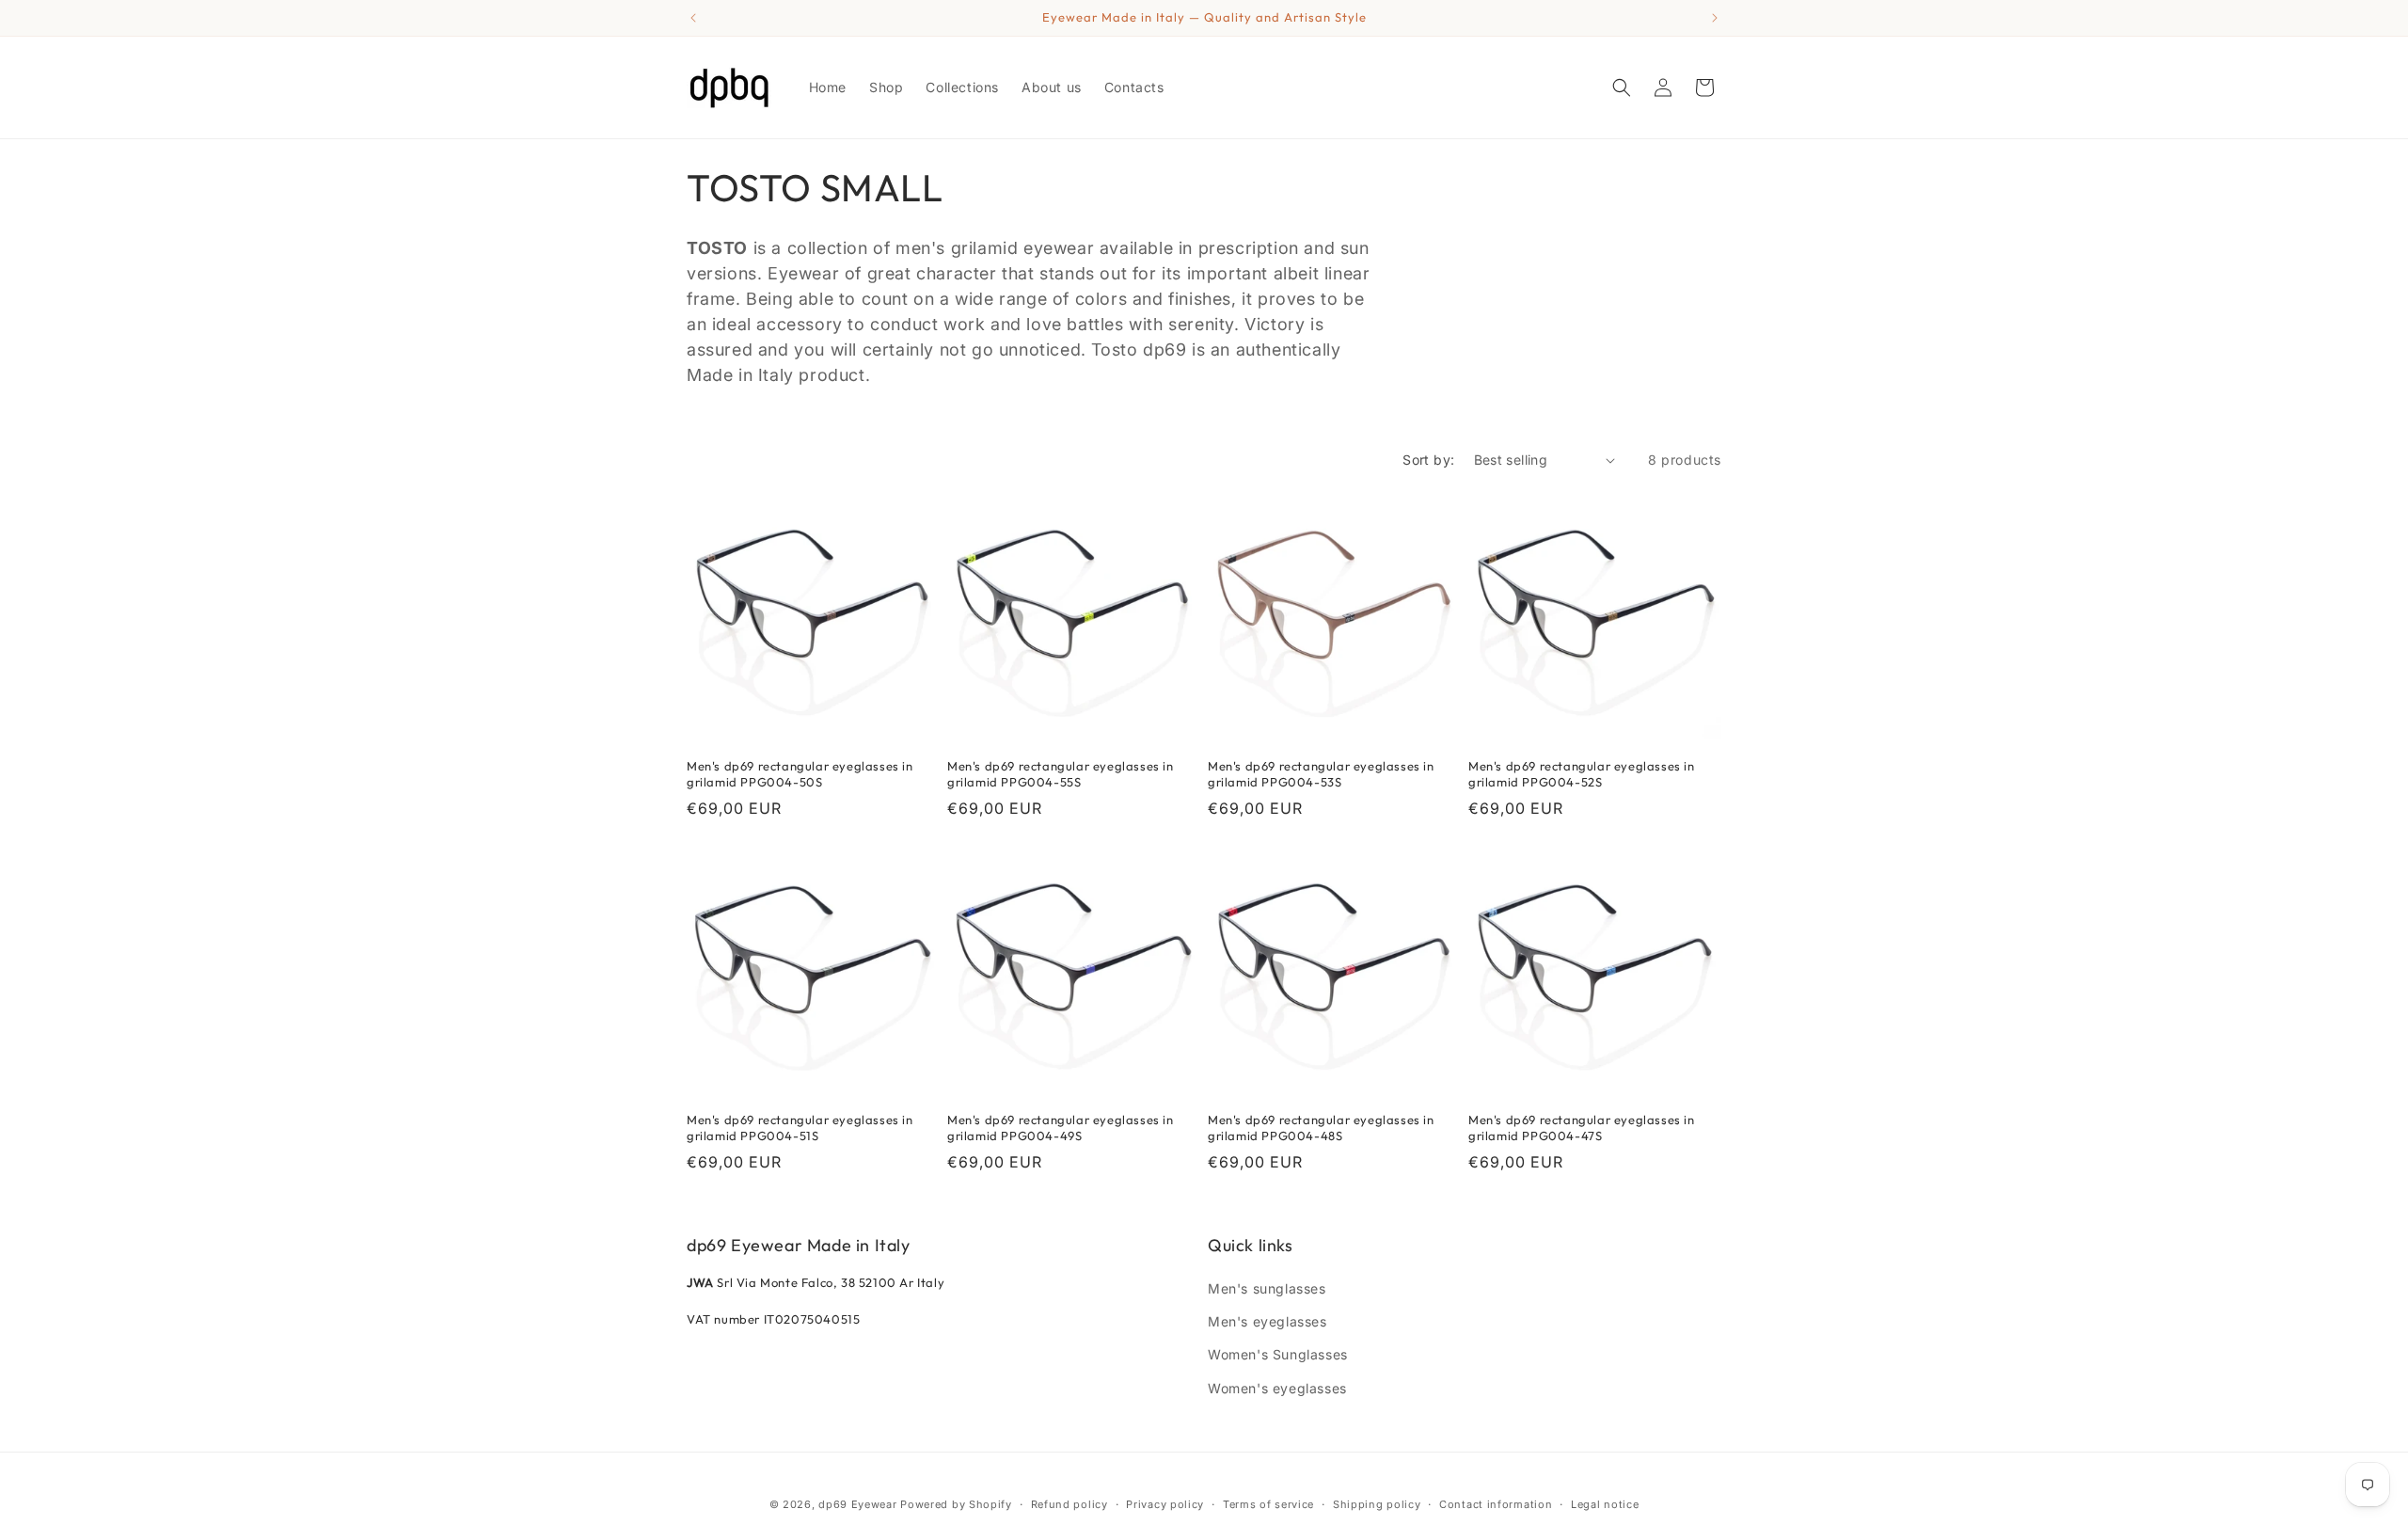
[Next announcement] (1715, 18)
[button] (1622, 87)
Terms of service (1268, 1504)
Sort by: (1428, 460)
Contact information (1496, 1504)
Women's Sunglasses (1278, 1354)
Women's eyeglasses (1277, 1388)
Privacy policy (1165, 1504)
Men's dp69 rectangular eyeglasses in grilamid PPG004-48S (1321, 1128)
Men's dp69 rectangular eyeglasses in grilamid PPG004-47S (1582, 1128)
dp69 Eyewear (857, 1504)
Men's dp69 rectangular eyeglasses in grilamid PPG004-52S (1582, 774)
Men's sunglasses (1267, 1288)
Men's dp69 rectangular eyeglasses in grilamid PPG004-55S (1061, 774)
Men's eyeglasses (1267, 1321)
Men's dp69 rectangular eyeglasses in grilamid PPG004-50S (800, 774)
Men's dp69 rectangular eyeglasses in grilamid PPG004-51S (800, 1128)
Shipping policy (1377, 1504)
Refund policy (1069, 1504)
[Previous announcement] (693, 18)
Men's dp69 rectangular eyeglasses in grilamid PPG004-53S (1321, 774)
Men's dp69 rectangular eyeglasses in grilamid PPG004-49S (1061, 1128)
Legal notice (1605, 1504)
